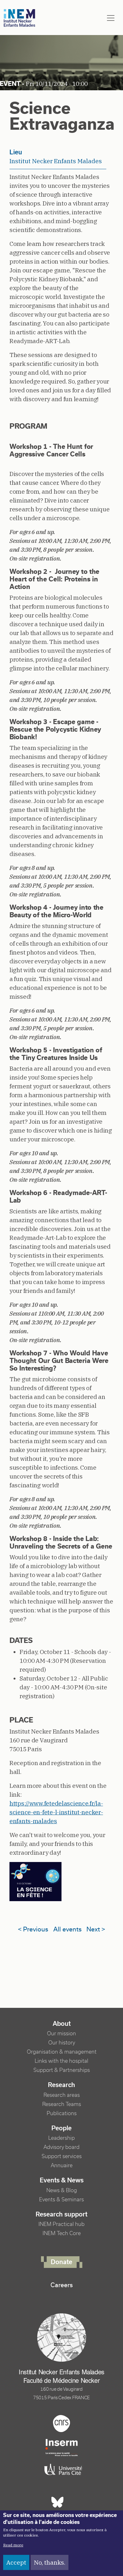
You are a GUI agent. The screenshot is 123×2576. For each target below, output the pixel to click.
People (61, 2128)
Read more (13, 2545)
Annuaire (62, 2166)
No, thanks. (50, 2562)
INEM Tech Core (62, 2233)
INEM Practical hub (61, 2224)
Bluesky (57, 2502)
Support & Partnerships (62, 2070)
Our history (62, 2043)
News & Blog (62, 2190)
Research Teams (62, 2104)
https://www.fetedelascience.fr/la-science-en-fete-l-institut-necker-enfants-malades (56, 1812)
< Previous (33, 1929)
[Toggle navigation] (111, 18)
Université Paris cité (61, 2470)
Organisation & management (62, 2052)
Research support (61, 2214)
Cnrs (61, 2424)
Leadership (61, 2138)
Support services (62, 2156)
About (62, 2024)
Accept (16, 2562)
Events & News (62, 2180)
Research (61, 2085)
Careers (62, 2285)
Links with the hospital (61, 2061)
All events (67, 1929)
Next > (96, 1929)
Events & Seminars (61, 2200)
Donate (61, 2262)
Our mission (61, 2034)
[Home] (20, 18)
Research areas (62, 2095)
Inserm (61, 2448)
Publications (62, 2113)
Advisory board (61, 2147)
